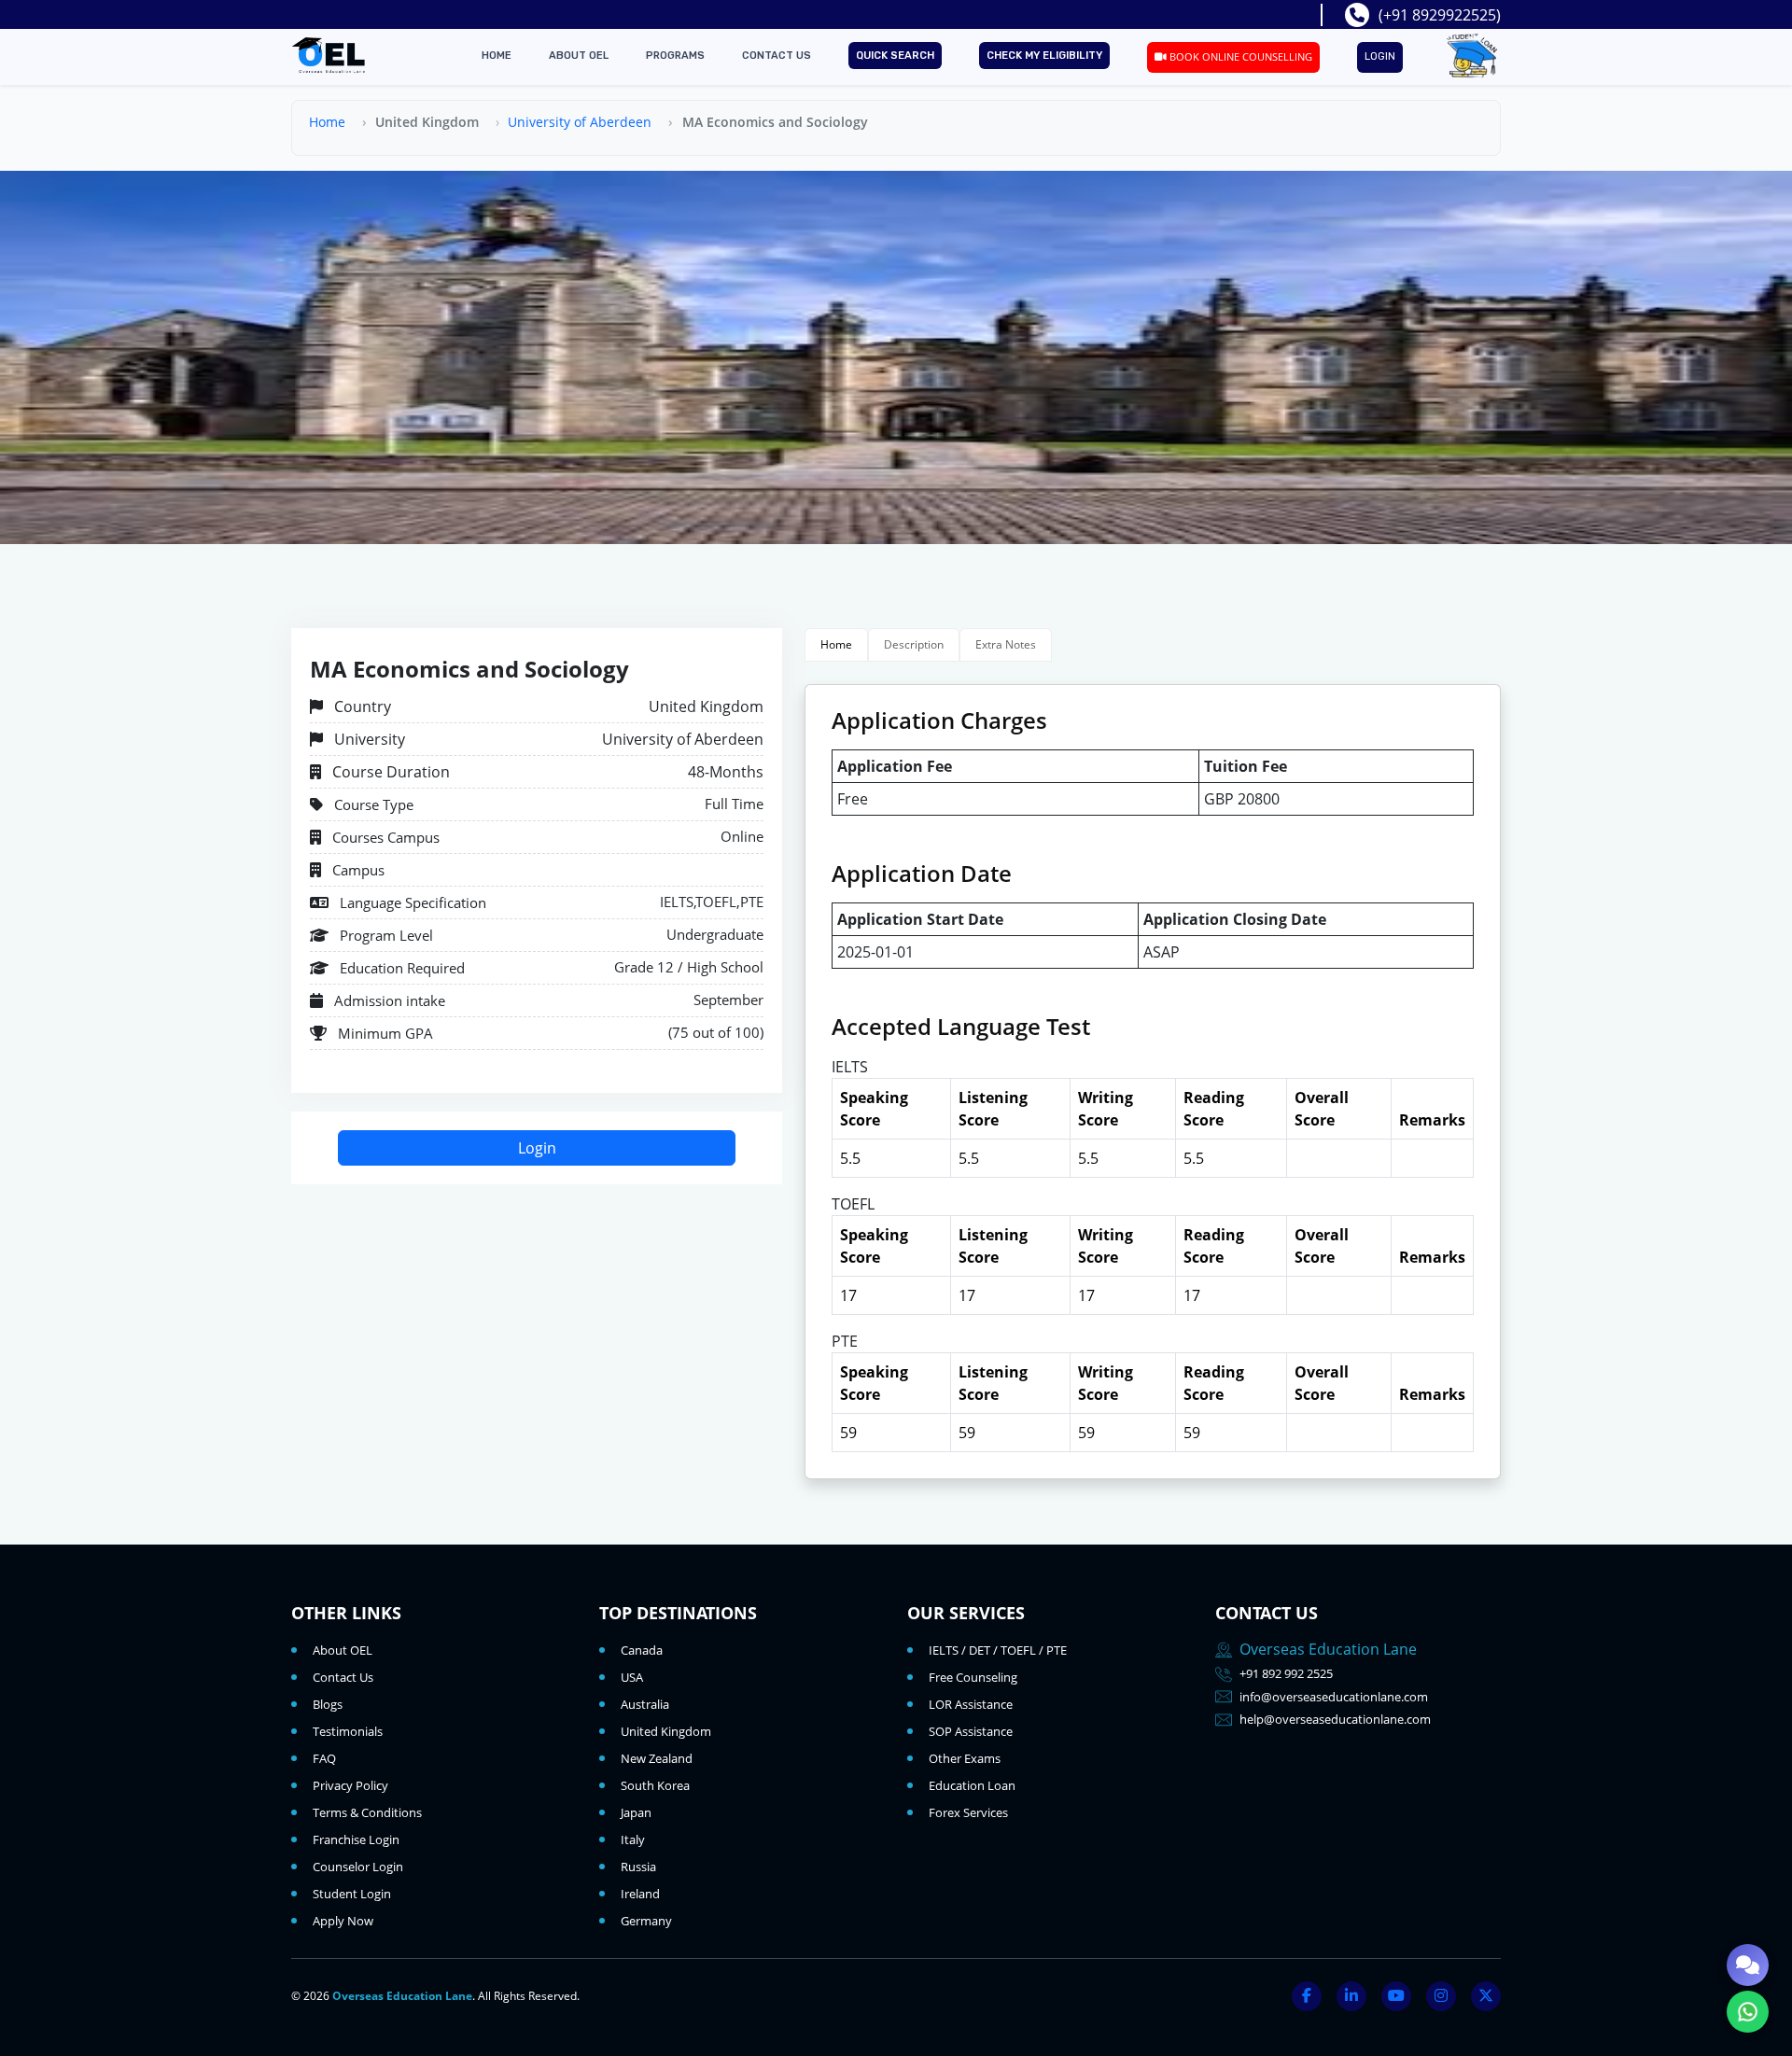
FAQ (324, 1758)
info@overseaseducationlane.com (1334, 1697)
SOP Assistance (971, 1731)
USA (632, 1677)
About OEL (579, 56)
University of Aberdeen (580, 122)
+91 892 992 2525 (1286, 1673)
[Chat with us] (1748, 1965)
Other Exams (965, 1758)
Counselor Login (358, 1867)
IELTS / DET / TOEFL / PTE (998, 1650)
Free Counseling (973, 1677)
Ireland (640, 1894)
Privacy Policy (350, 1785)
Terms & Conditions (367, 1812)
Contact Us (777, 56)
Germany (646, 1921)
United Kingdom (666, 1731)
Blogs (328, 1704)
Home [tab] (836, 644)
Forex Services (968, 1812)
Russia (638, 1867)
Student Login (352, 1894)
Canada (642, 1650)
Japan (636, 1812)
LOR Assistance (971, 1704)
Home (497, 56)
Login (1380, 56)
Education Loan (972, 1785)
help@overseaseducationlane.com (1335, 1719)
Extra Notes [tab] (1006, 644)
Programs (675, 56)
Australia (645, 1704)
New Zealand (657, 1758)
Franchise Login (356, 1839)
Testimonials (348, 1731)
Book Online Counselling (1239, 56)
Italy (633, 1839)
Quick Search (895, 56)
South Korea (655, 1785)
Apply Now (343, 1921)
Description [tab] (914, 644)
